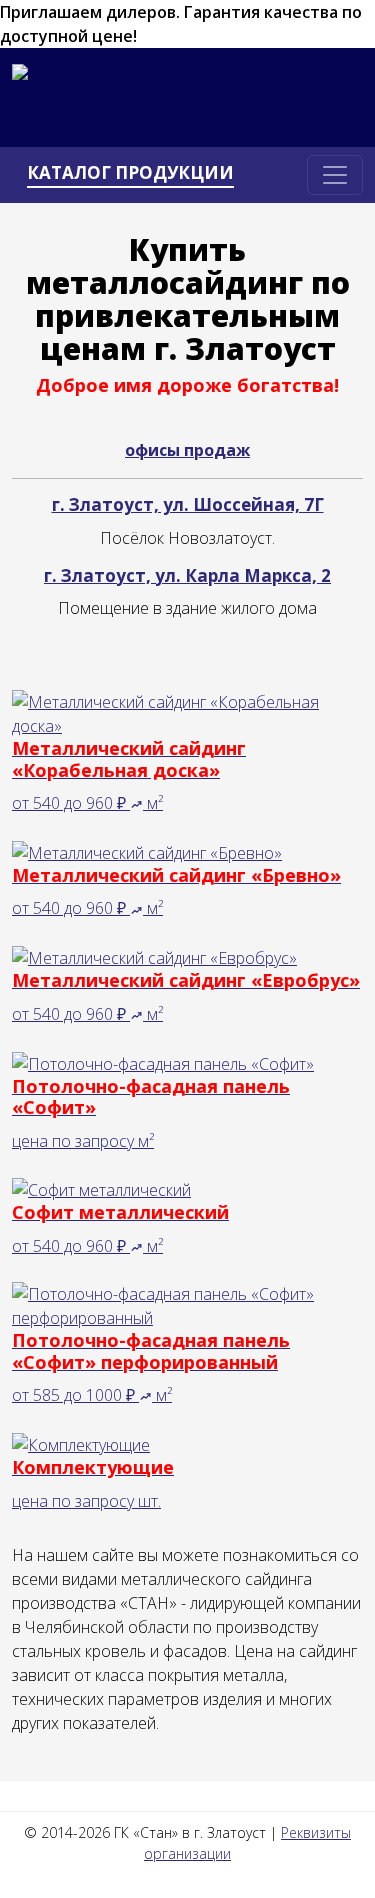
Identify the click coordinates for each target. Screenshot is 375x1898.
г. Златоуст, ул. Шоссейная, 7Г (188, 504)
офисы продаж (187, 450)
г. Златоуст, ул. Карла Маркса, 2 (187, 575)
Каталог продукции (130, 173)
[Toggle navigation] (335, 175)
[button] (138, 803)
